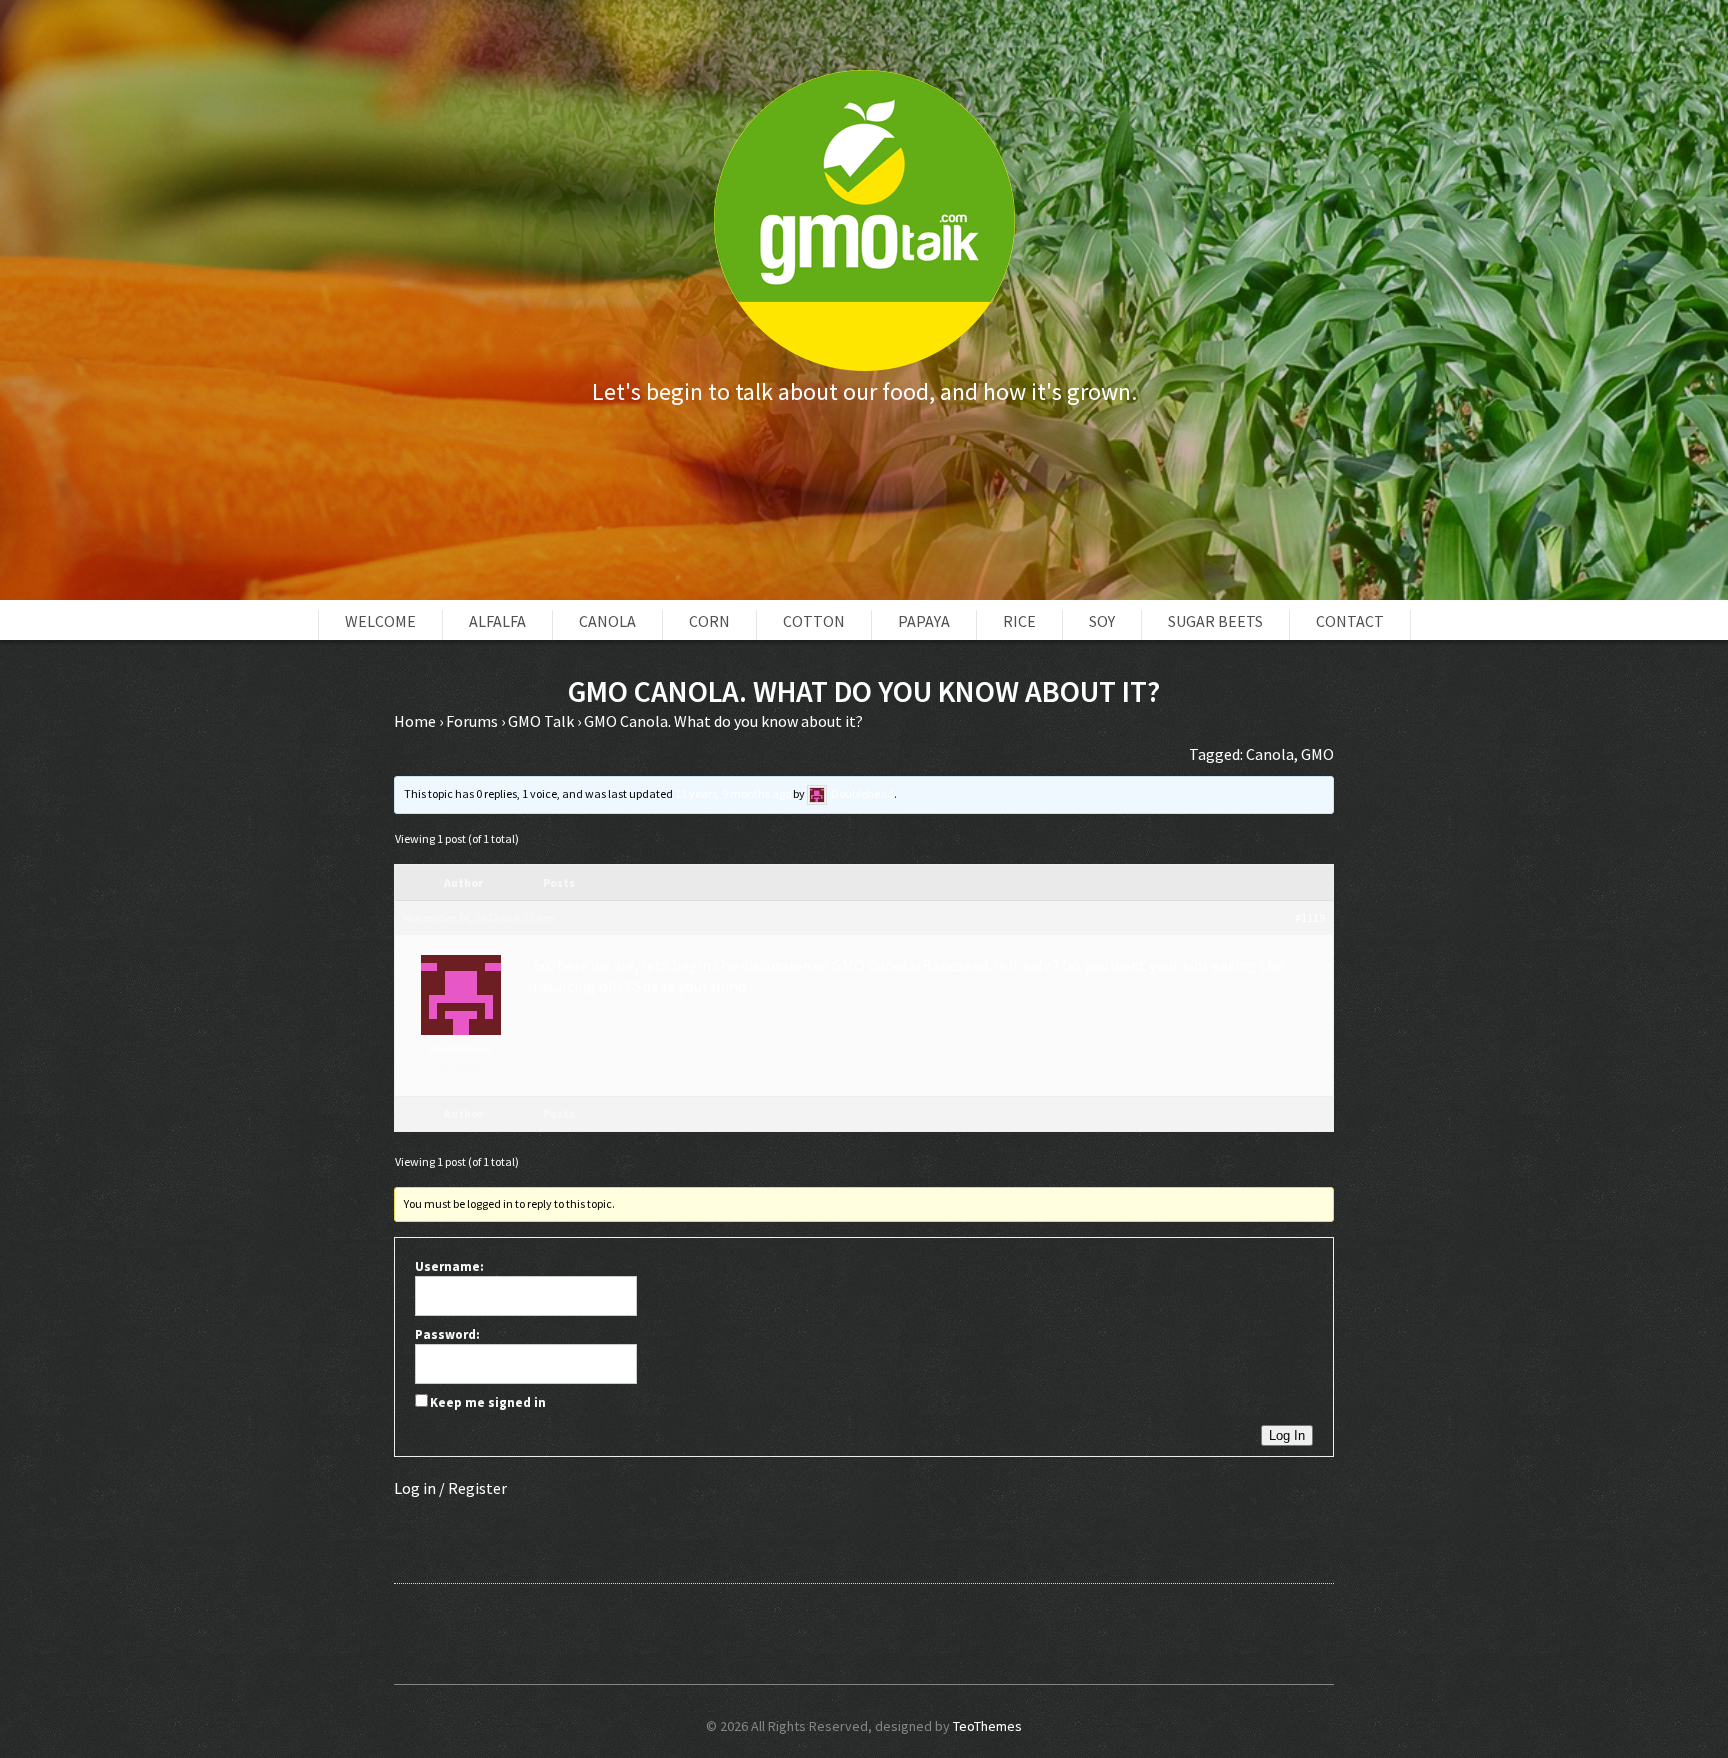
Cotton (814, 621)
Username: (449, 1266)
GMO (1317, 754)
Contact (1350, 621)
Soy (1102, 621)
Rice (1019, 621)
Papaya (924, 621)
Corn (709, 621)
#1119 (1310, 917)
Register (477, 1488)
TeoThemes (987, 1726)
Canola (607, 621)
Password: (447, 1334)
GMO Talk (541, 721)
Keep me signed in (488, 1402)
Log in (415, 1488)
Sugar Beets (1215, 621)
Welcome (380, 621)
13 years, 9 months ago (733, 793)
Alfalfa (497, 621)
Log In (1287, 1435)
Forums (472, 721)
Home (415, 721)
